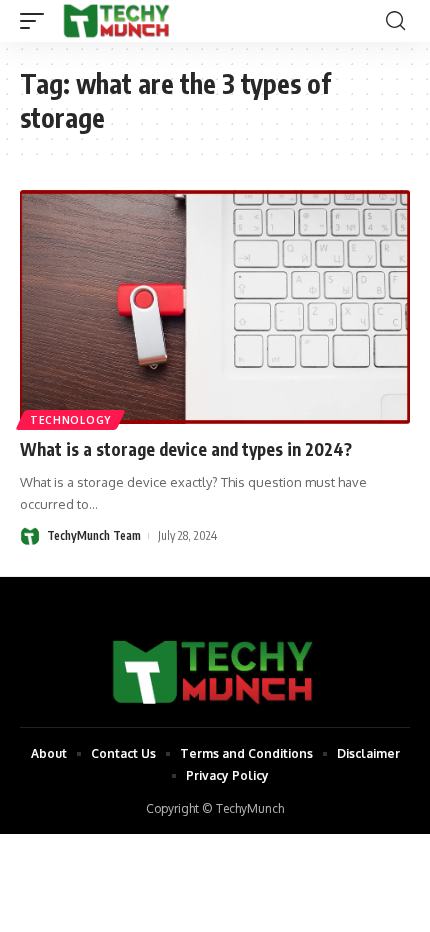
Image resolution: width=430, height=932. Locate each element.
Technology (70, 420)
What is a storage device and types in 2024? (186, 449)
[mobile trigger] (37, 21)
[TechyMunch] (117, 21)
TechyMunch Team (94, 535)
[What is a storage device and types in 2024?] (215, 307)
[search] (395, 21)
